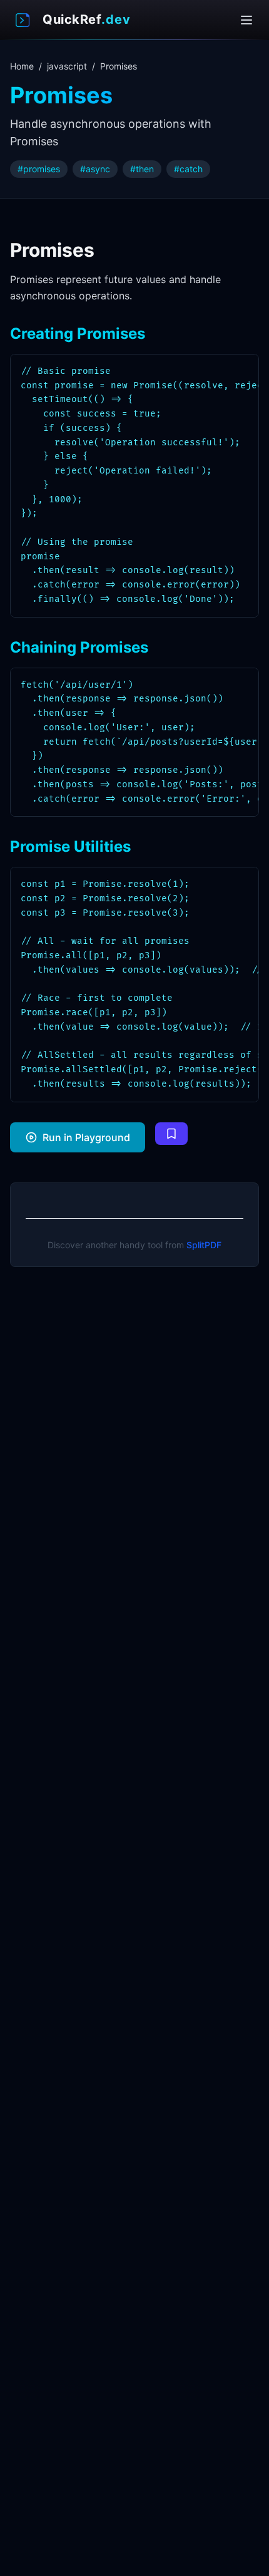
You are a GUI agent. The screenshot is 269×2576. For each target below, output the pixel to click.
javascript (67, 66)
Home (22, 66)
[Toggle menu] (246, 20)
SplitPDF (204, 1245)
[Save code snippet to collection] (171, 1134)
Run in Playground (86, 1137)
